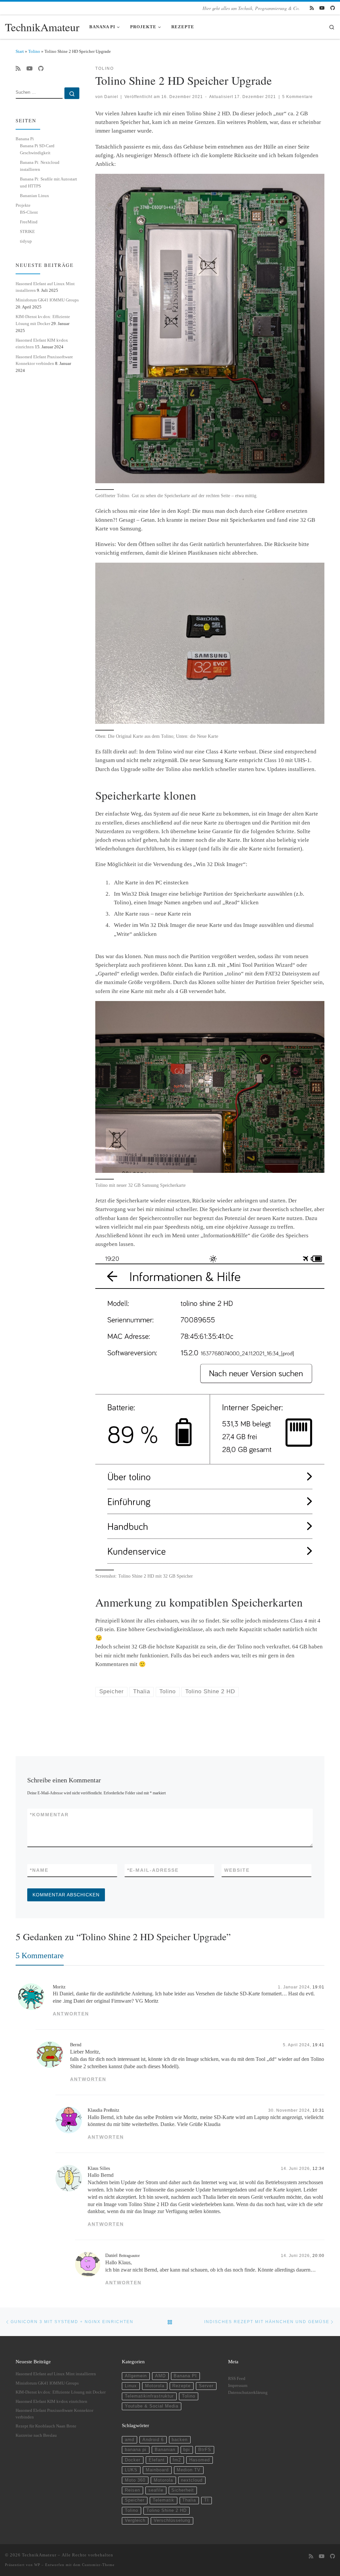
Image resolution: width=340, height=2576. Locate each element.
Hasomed (200, 2460)
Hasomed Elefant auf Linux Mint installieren (56, 2374)
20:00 (318, 2255)
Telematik (164, 2500)
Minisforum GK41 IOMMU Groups (47, 300)
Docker (133, 2460)
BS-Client (29, 212)
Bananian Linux (35, 196)
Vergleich (135, 2520)
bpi (187, 2450)
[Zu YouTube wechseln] (322, 8)
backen (180, 2440)
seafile (156, 2490)
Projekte (23, 205)
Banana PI (185, 2376)
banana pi (136, 2450)
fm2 (177, 2460)
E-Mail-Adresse (153, 1870)
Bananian (165, 2450)
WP (37, 2565)
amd (129, 2440)
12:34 (318, 2168)
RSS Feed (237, 2379)
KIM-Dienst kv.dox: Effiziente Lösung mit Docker (61, 2392)
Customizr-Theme (98, 2565)
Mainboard (157, 2470)
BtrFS (205, 2450)
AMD (160, 2376)
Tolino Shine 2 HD (167, 2511)
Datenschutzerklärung (248, 2393)
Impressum (238, 2386)
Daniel (111, 97)
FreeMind (29, 222)
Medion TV (189, 2470)
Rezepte (181, 2386)
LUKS (131, 2470)
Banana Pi (25, 139)
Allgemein (136, 2376)
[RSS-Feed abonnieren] (312, 8)
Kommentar (49, 1815)
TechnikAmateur (39, 2555)
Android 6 (153, 2440)
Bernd (76, 2045)
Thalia (189, 2500)
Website (237, 1870)
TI (207, 2500)
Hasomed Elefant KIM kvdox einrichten (51, 2402)
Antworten (71, 2014)
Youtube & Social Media (152, 2406)
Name (39, 1870)
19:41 (318, 2045)
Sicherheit (183, 2490)
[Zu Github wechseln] (333, 8)
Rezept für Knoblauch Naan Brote (46, 2426)
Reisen (132, 2490)
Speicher (135, 2500)
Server (206, 2386)
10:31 (318, 2110)
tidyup (26, 241)
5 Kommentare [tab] (40, 1955)
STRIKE (27, 231)
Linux (131, 2386)
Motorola (155, 2386)
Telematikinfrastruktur (149, 2396)
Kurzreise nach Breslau (36, 2435)
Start (20, 51)
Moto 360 (135, 2480)
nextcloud (192, 2480)
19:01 (318, 1987)
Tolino (34, 51)
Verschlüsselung (172, 2520)
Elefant (157, 2460)
